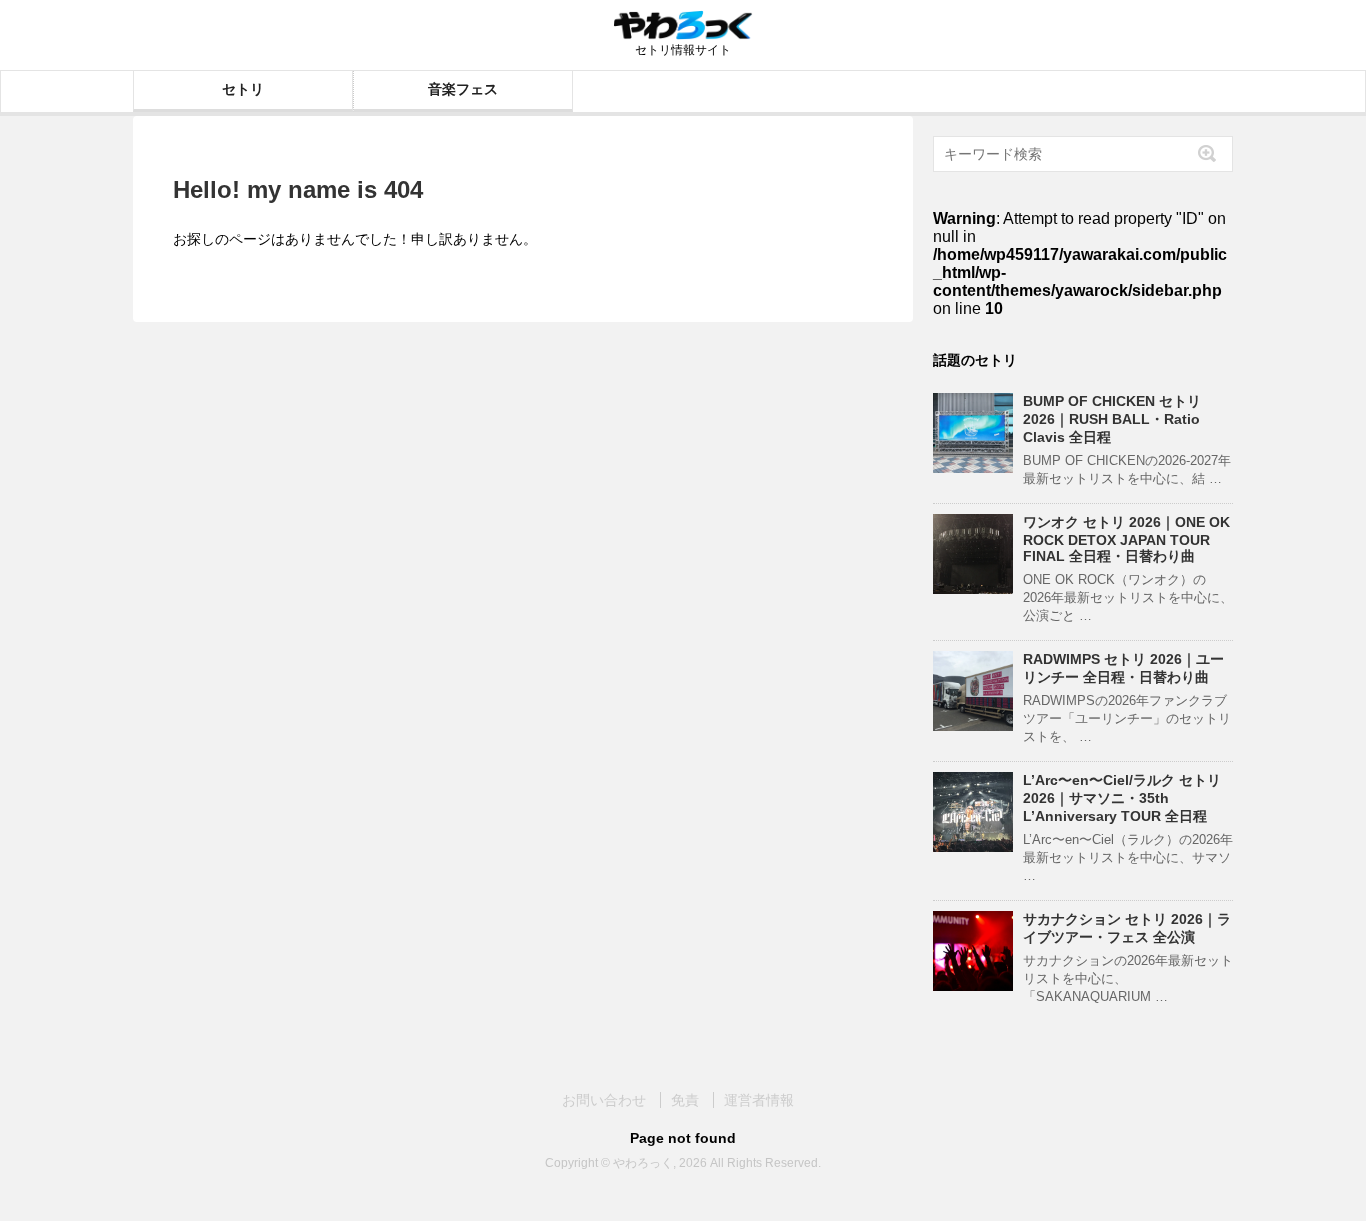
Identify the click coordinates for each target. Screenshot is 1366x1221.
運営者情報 (759, 1100)
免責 (685, 1100)
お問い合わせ (604, 1100)
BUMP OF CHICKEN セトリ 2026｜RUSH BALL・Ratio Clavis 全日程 (1112, 419)
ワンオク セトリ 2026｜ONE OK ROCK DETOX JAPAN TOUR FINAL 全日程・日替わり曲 (1126, 539)
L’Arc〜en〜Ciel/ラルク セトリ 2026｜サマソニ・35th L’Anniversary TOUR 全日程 (1122, 798)
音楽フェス (463, 89)
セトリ (243, 89)
